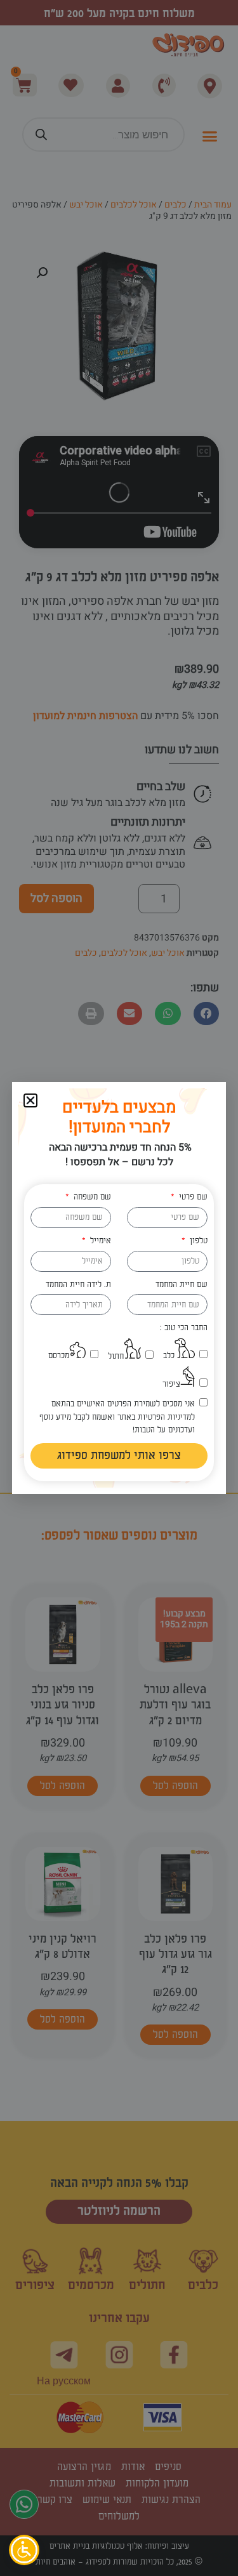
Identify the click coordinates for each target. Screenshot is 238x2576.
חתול (116, 1356)
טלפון (197, 1241)
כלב (169, 1356)
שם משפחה (91, 1197)
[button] (30, 1100)
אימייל (99, 1241)
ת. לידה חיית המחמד (78, 1285)
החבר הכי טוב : (184, 1328)
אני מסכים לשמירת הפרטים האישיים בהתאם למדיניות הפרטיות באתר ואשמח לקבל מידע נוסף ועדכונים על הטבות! (117, 1417)
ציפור (171, 1384)
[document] (119, 1288)
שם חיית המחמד (182, 1285)
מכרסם (59, 1356)
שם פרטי (192, 1197)
